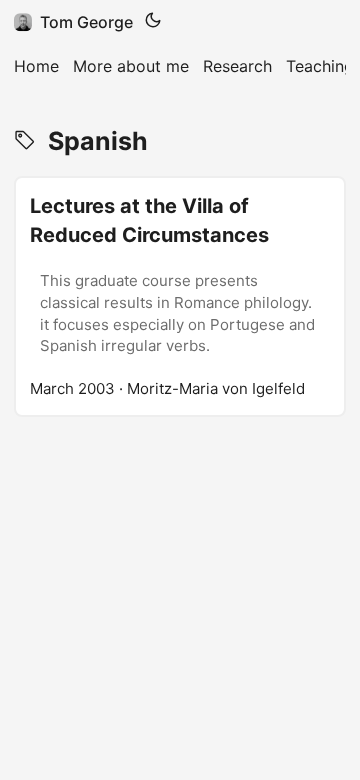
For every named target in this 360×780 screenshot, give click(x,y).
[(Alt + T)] (153, 22)
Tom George (86, 22)
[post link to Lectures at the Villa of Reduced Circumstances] (180, 296)
